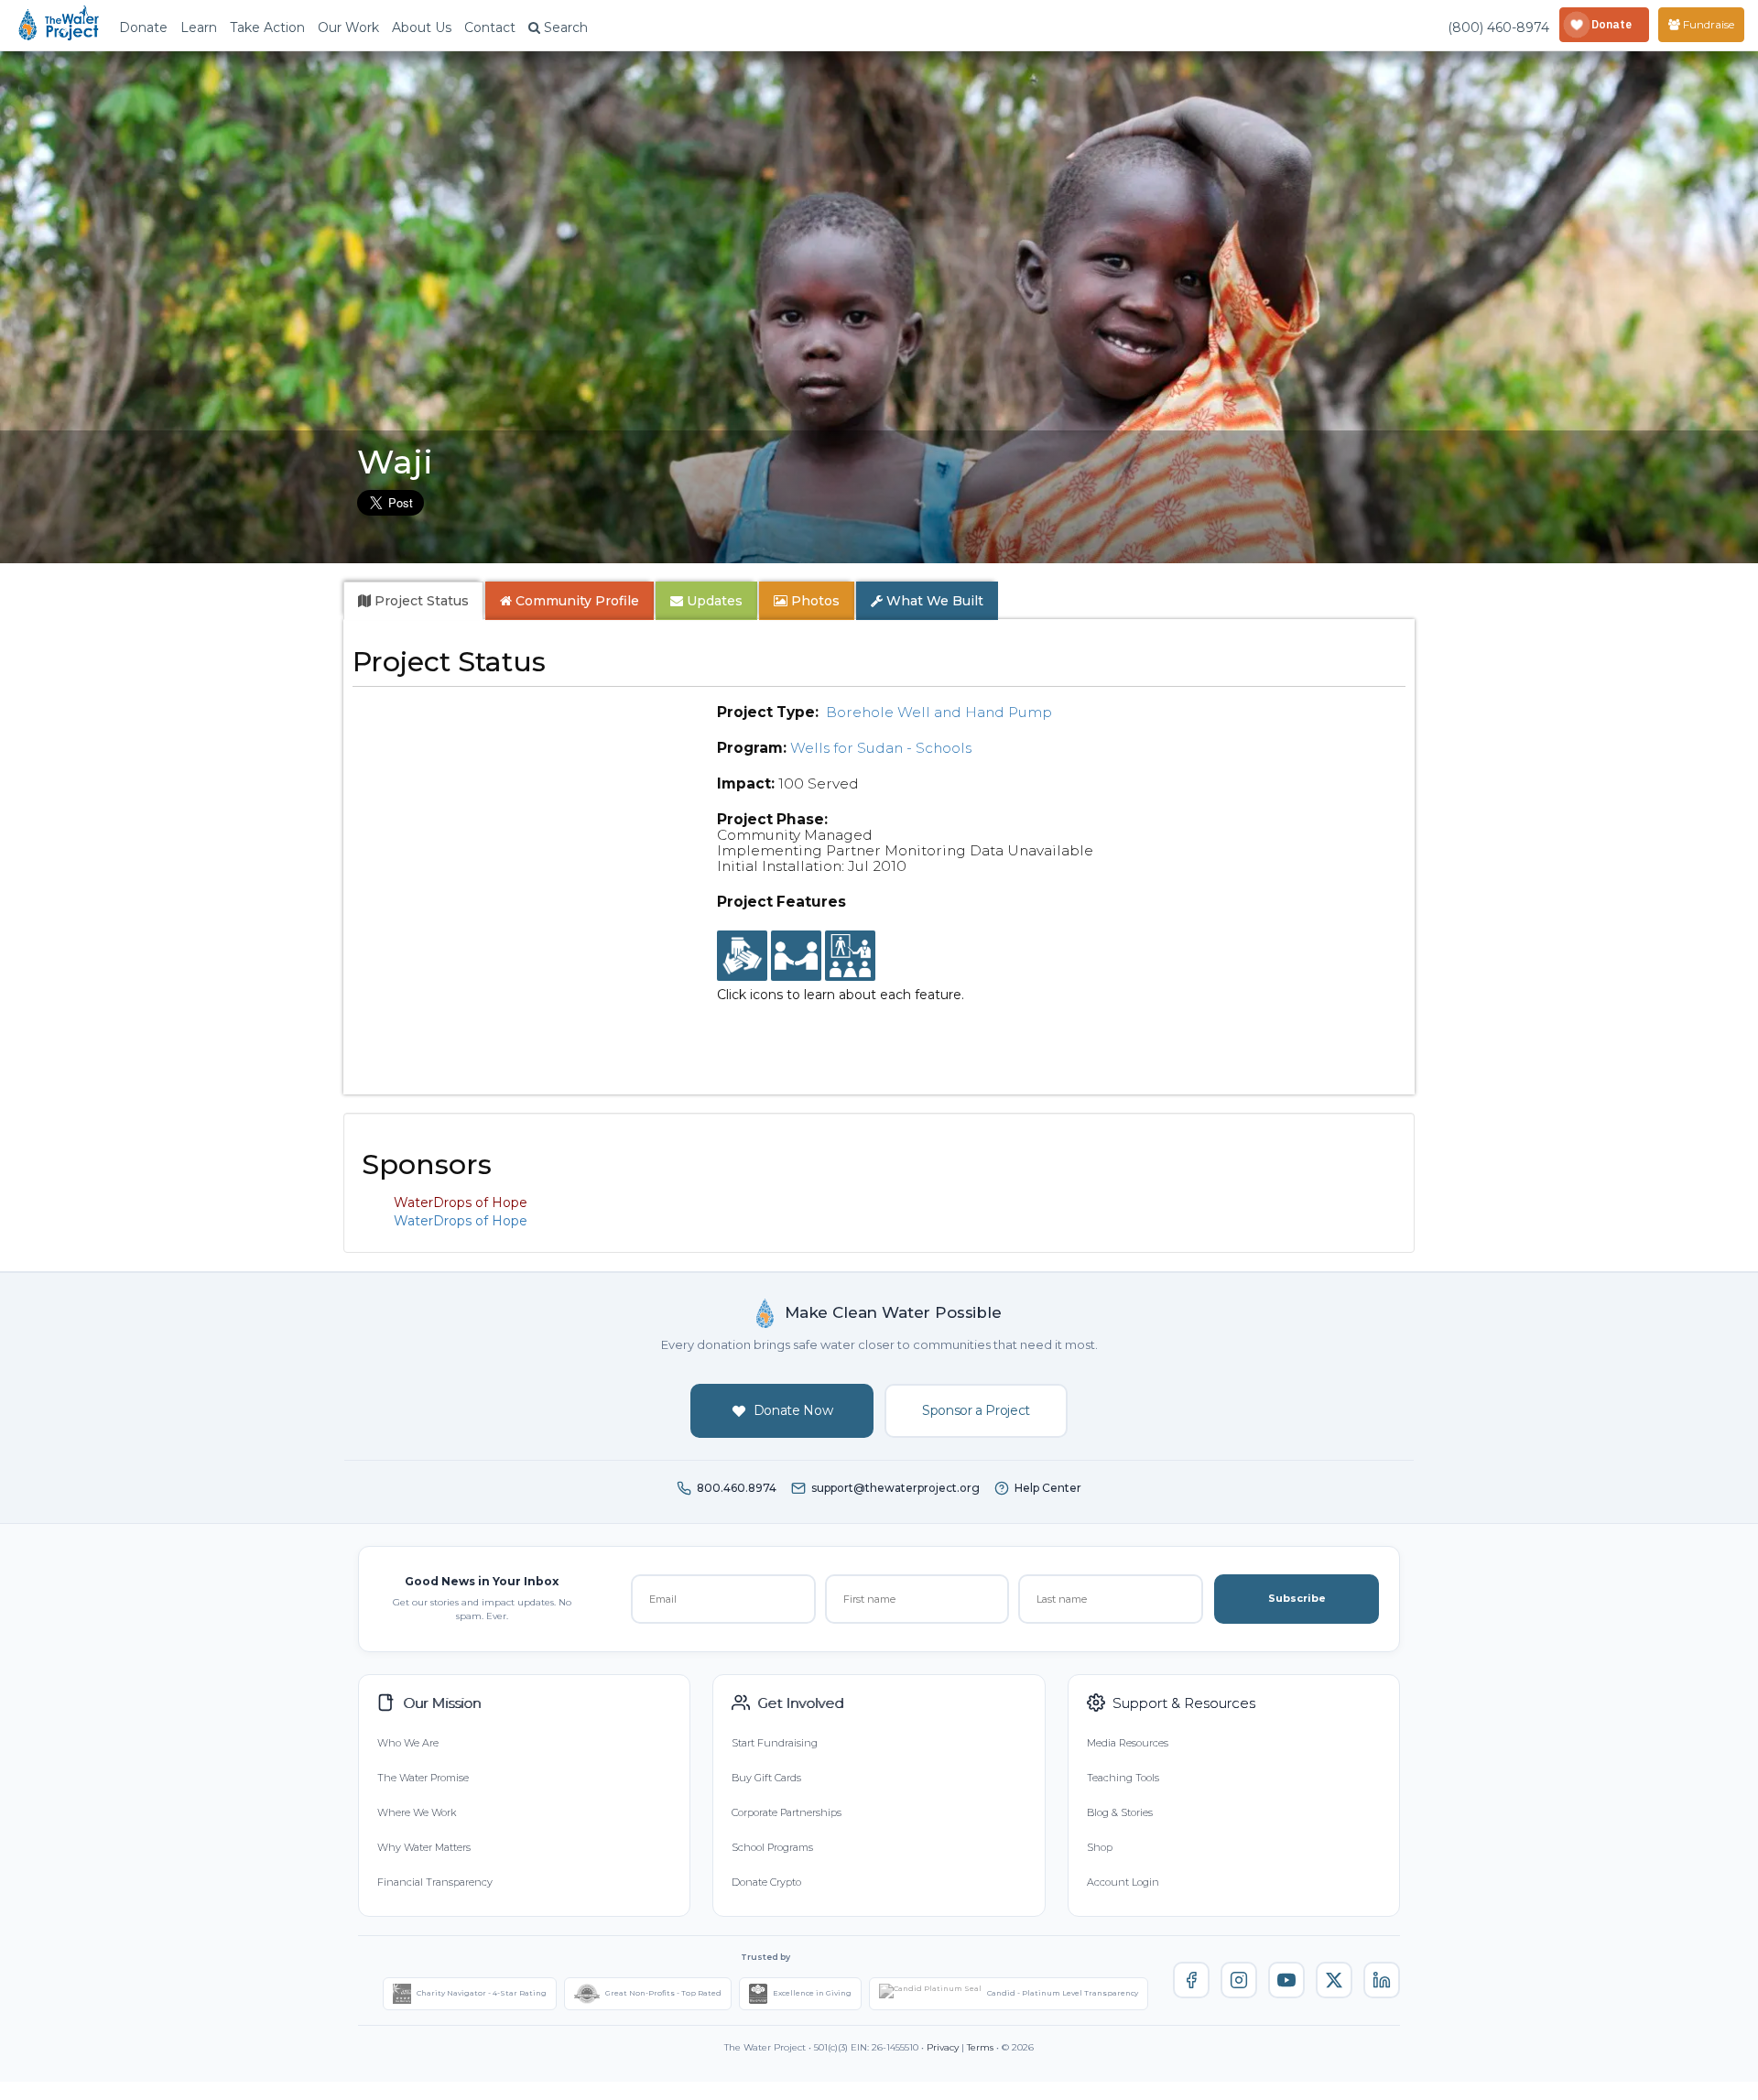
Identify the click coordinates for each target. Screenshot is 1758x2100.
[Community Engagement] (796, 956)
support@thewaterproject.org (895, 1488)
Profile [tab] (577, 601)
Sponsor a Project (976, 1410)
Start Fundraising (775, 1743)
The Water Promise (423, 1778)
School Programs (772, 1847)
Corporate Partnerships (787, 1812)
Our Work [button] (348, 27)
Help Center (1048, 1488)
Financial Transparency (435, 1882)
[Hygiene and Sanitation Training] (850, 956)
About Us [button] (422, 27)
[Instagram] (1239, 1980)
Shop (1100, 1847)
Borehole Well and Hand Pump (939, 712)
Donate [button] (143, 27)
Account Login (1123, 1882)
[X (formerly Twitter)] (1334, 1980)
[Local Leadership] (742, 956)
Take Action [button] (267, 27)
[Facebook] (1191, 1980)
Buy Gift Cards (766, 1778)
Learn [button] (199, 27)
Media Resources (1128, 1743)
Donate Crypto (766, 1882)
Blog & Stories (1120, 1812)
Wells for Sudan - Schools (881, 748)
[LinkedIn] (1382, 1980)
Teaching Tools (1123, 1778)
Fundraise (1707, 24)
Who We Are (408, 1743)
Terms (980, 2047)
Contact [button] (490, 27)
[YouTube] (1286, 1980)
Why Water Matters (424, 1847)
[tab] (413, 601)
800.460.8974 (737, 1488)
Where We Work (417, 1812)
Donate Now (793, 1410)
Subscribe (1297, 1598)
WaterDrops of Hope (461, 1221)
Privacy (943, 2047)
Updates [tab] (713, 601)
